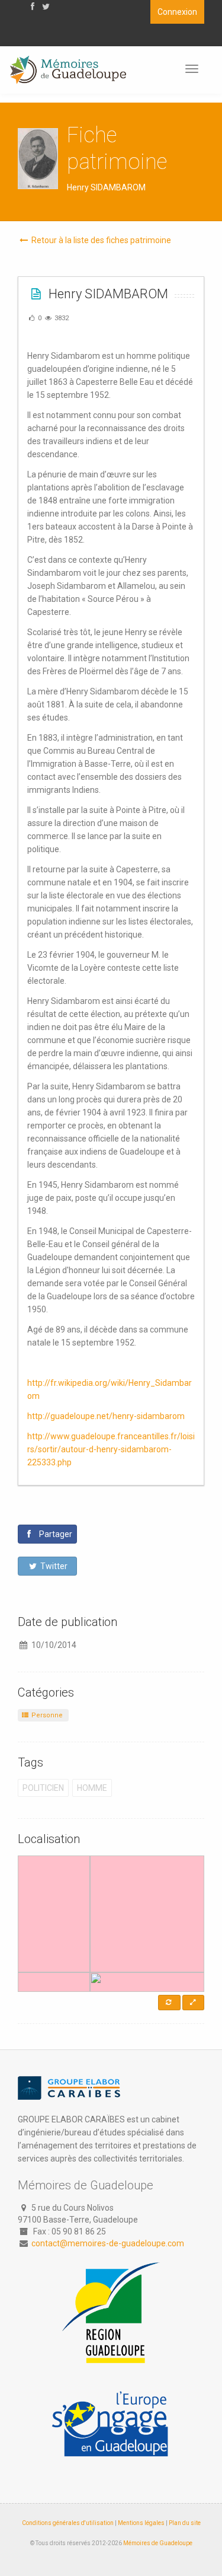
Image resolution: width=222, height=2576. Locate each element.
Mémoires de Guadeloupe (158, 2543)
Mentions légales (141, 2523)
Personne (46, 1715)
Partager (55, 1534)
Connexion (177, 12)
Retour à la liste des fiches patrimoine (100, 240)
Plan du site (185, 2523)
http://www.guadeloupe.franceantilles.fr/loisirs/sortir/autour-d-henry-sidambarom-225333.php (111, 1449)
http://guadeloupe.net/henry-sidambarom (106, 1416)
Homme (92, 1788)
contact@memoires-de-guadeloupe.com (108, 2243)
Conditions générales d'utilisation (68, 2523)
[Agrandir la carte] (193, 2003)
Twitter (53, 1566)
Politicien (43, 1788)
